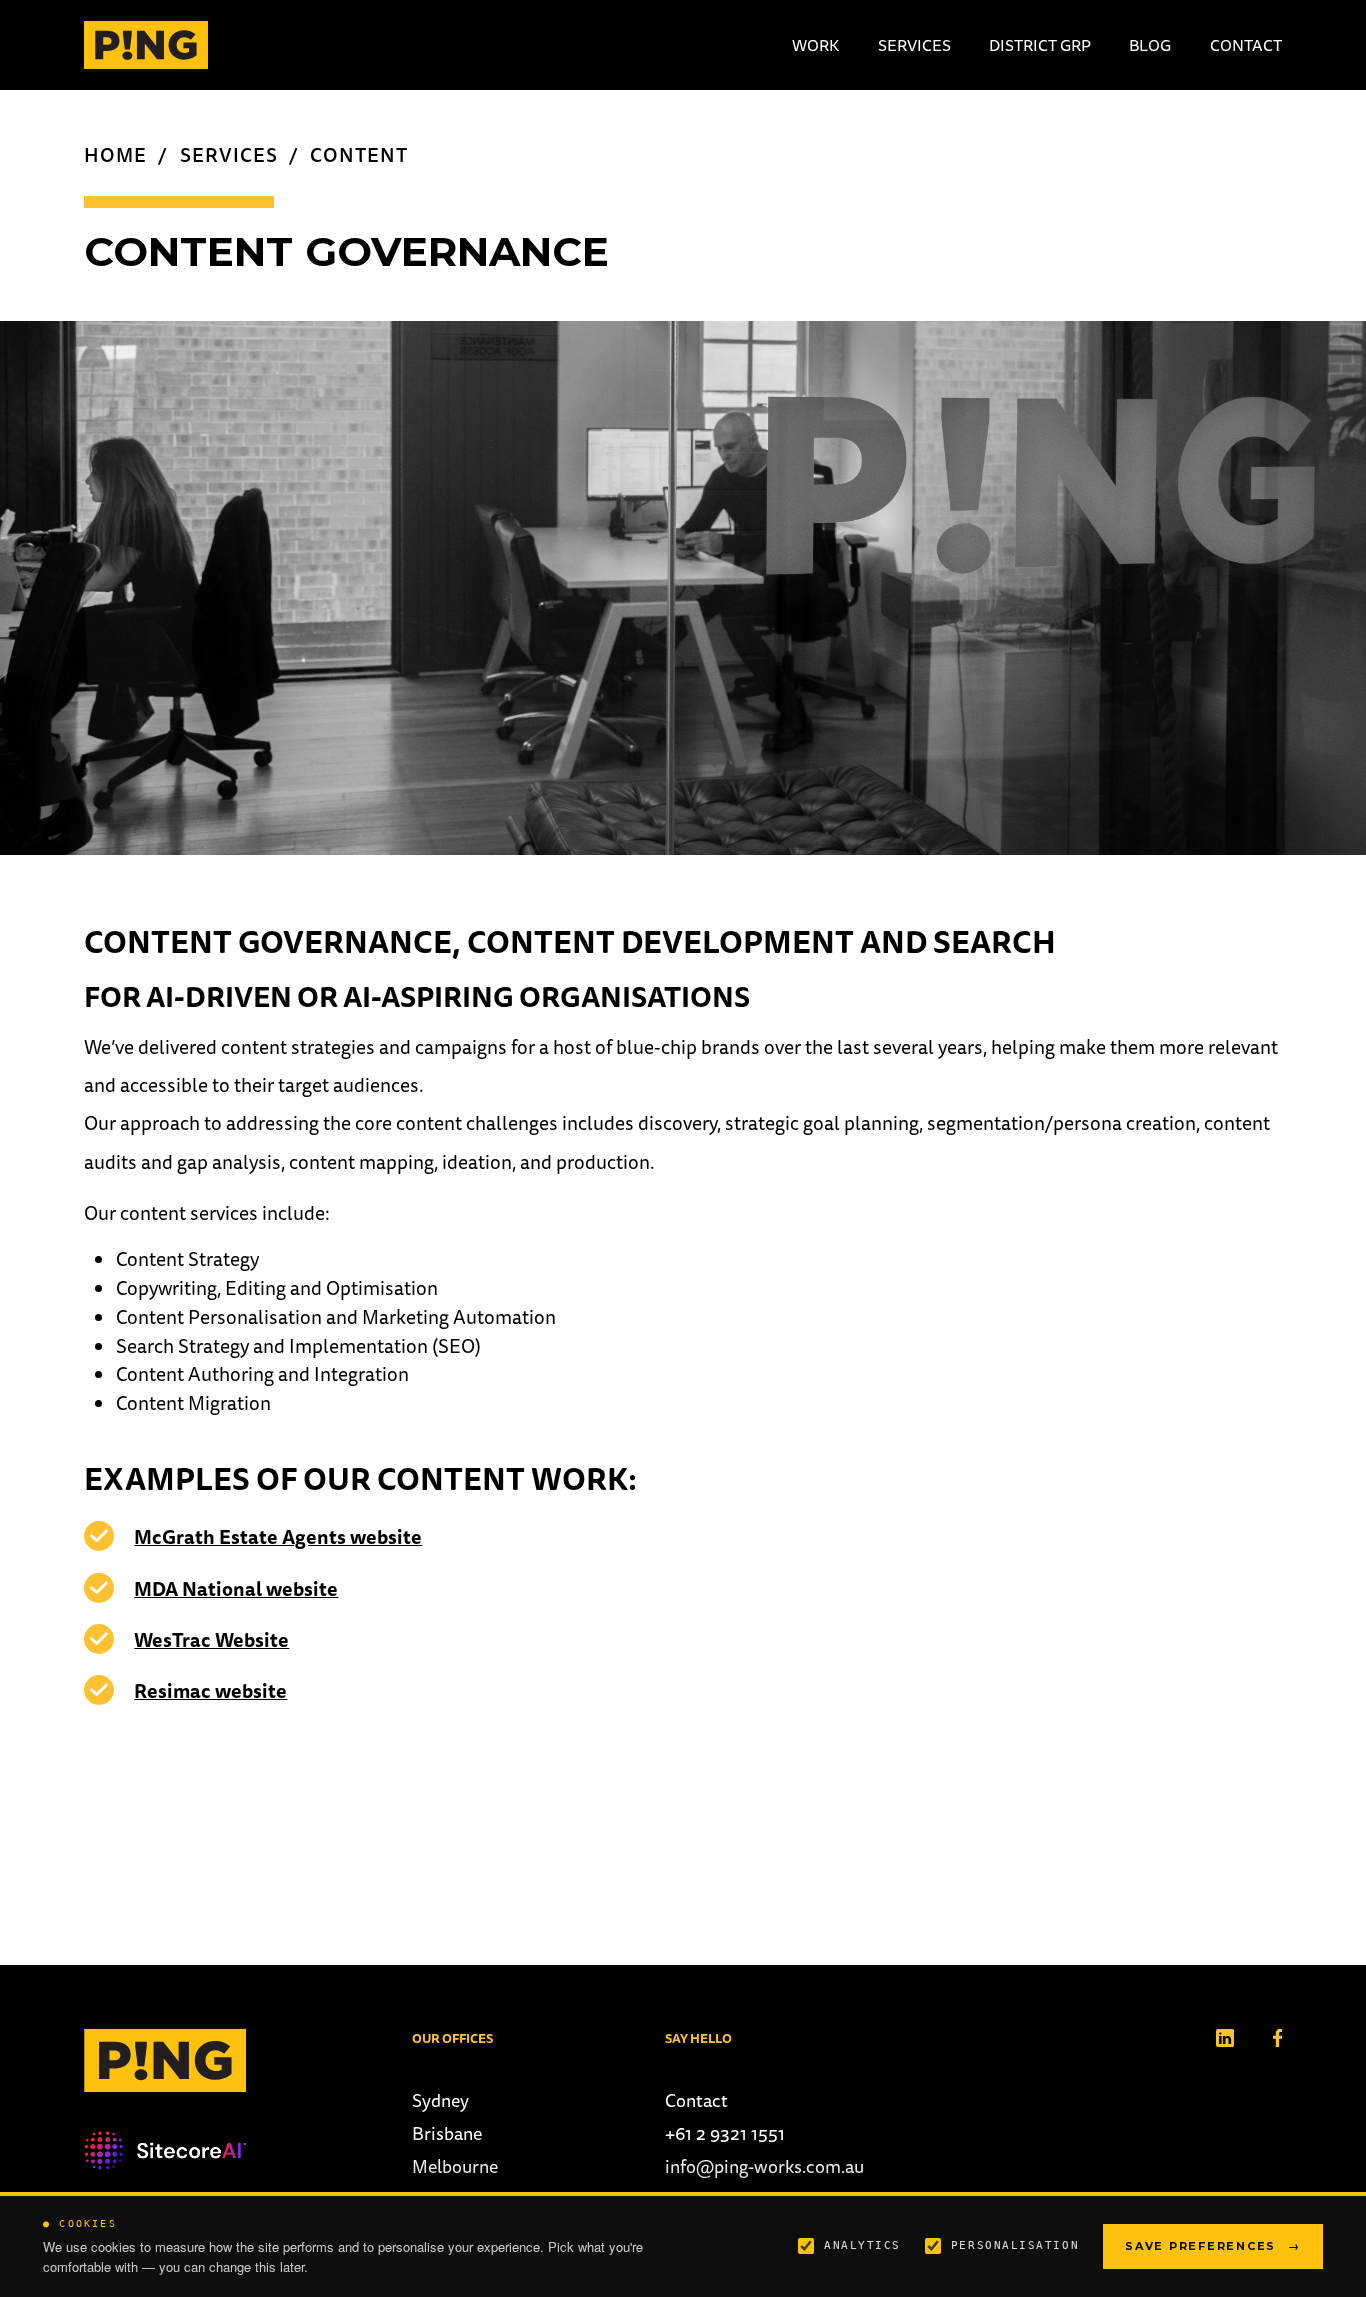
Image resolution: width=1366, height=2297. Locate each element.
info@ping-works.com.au (764, 2166)
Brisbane (447, 2133)
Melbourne (455, 2166)
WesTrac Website (211, 1640)
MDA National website (236, 1589)
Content (359, 155)
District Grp (1040, 45)
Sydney (440, 2100)
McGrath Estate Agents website (278, 1537)
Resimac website (210, 1691)
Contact (1246, 45)
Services (914, 45)
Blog (1150, 45)
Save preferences (1213, 2246)
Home (115, 155)
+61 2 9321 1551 (725, 2133)
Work (815, 45)
